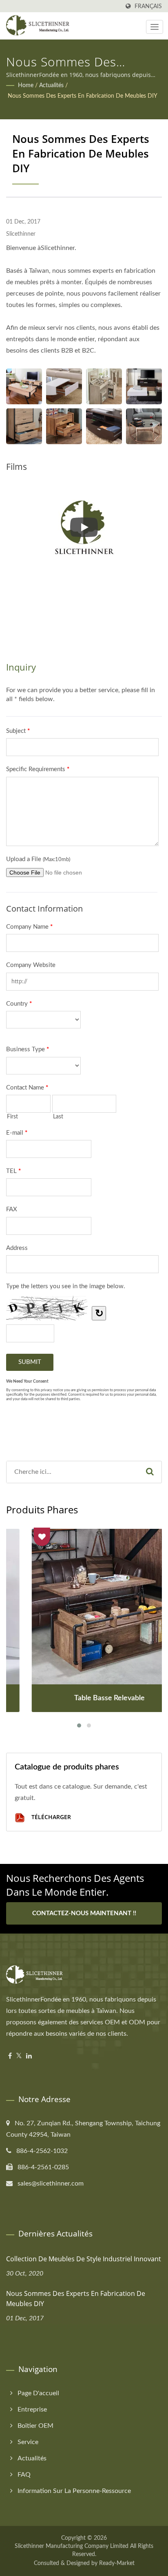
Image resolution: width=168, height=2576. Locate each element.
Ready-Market (117, 2563)
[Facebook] (10, 2056)
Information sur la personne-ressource (74, 2491)
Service (28, 2442)
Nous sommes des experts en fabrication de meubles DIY (83, 96)
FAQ (24, 2475)
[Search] (150, 1472)
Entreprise (32, 2409)
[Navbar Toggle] (155, 27)
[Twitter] (19, 2056)
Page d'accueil (38, 2393)
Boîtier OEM (35, 2426)
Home (26, 86)
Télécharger (50, 1817)
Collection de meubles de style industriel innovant (84, 2259)
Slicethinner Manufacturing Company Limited (72, 2546)
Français (148, 6)
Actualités (51, 86)
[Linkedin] (29, 2056)
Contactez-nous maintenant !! (84, 1913)
